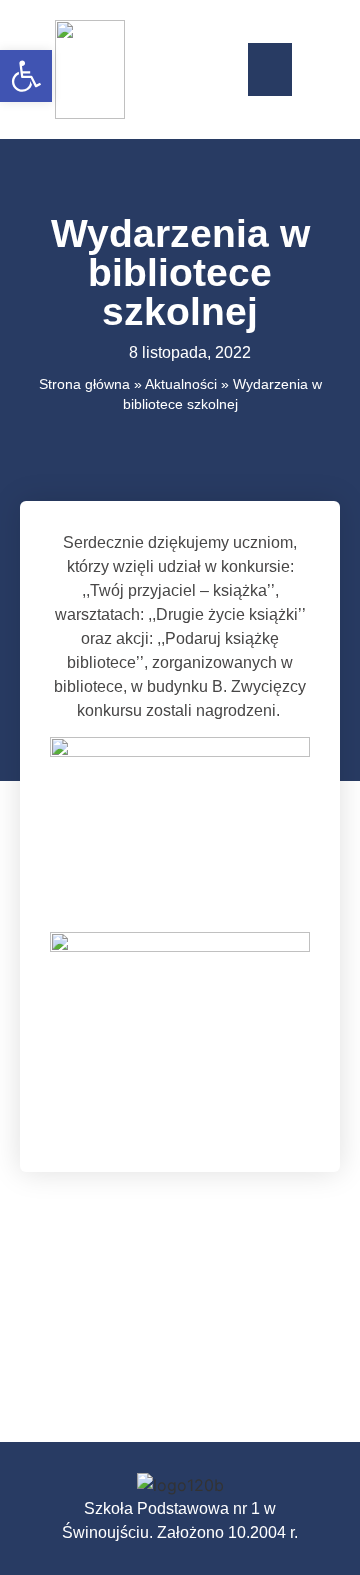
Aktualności (181, 384)
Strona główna (84, 384)
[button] (270, 69)
